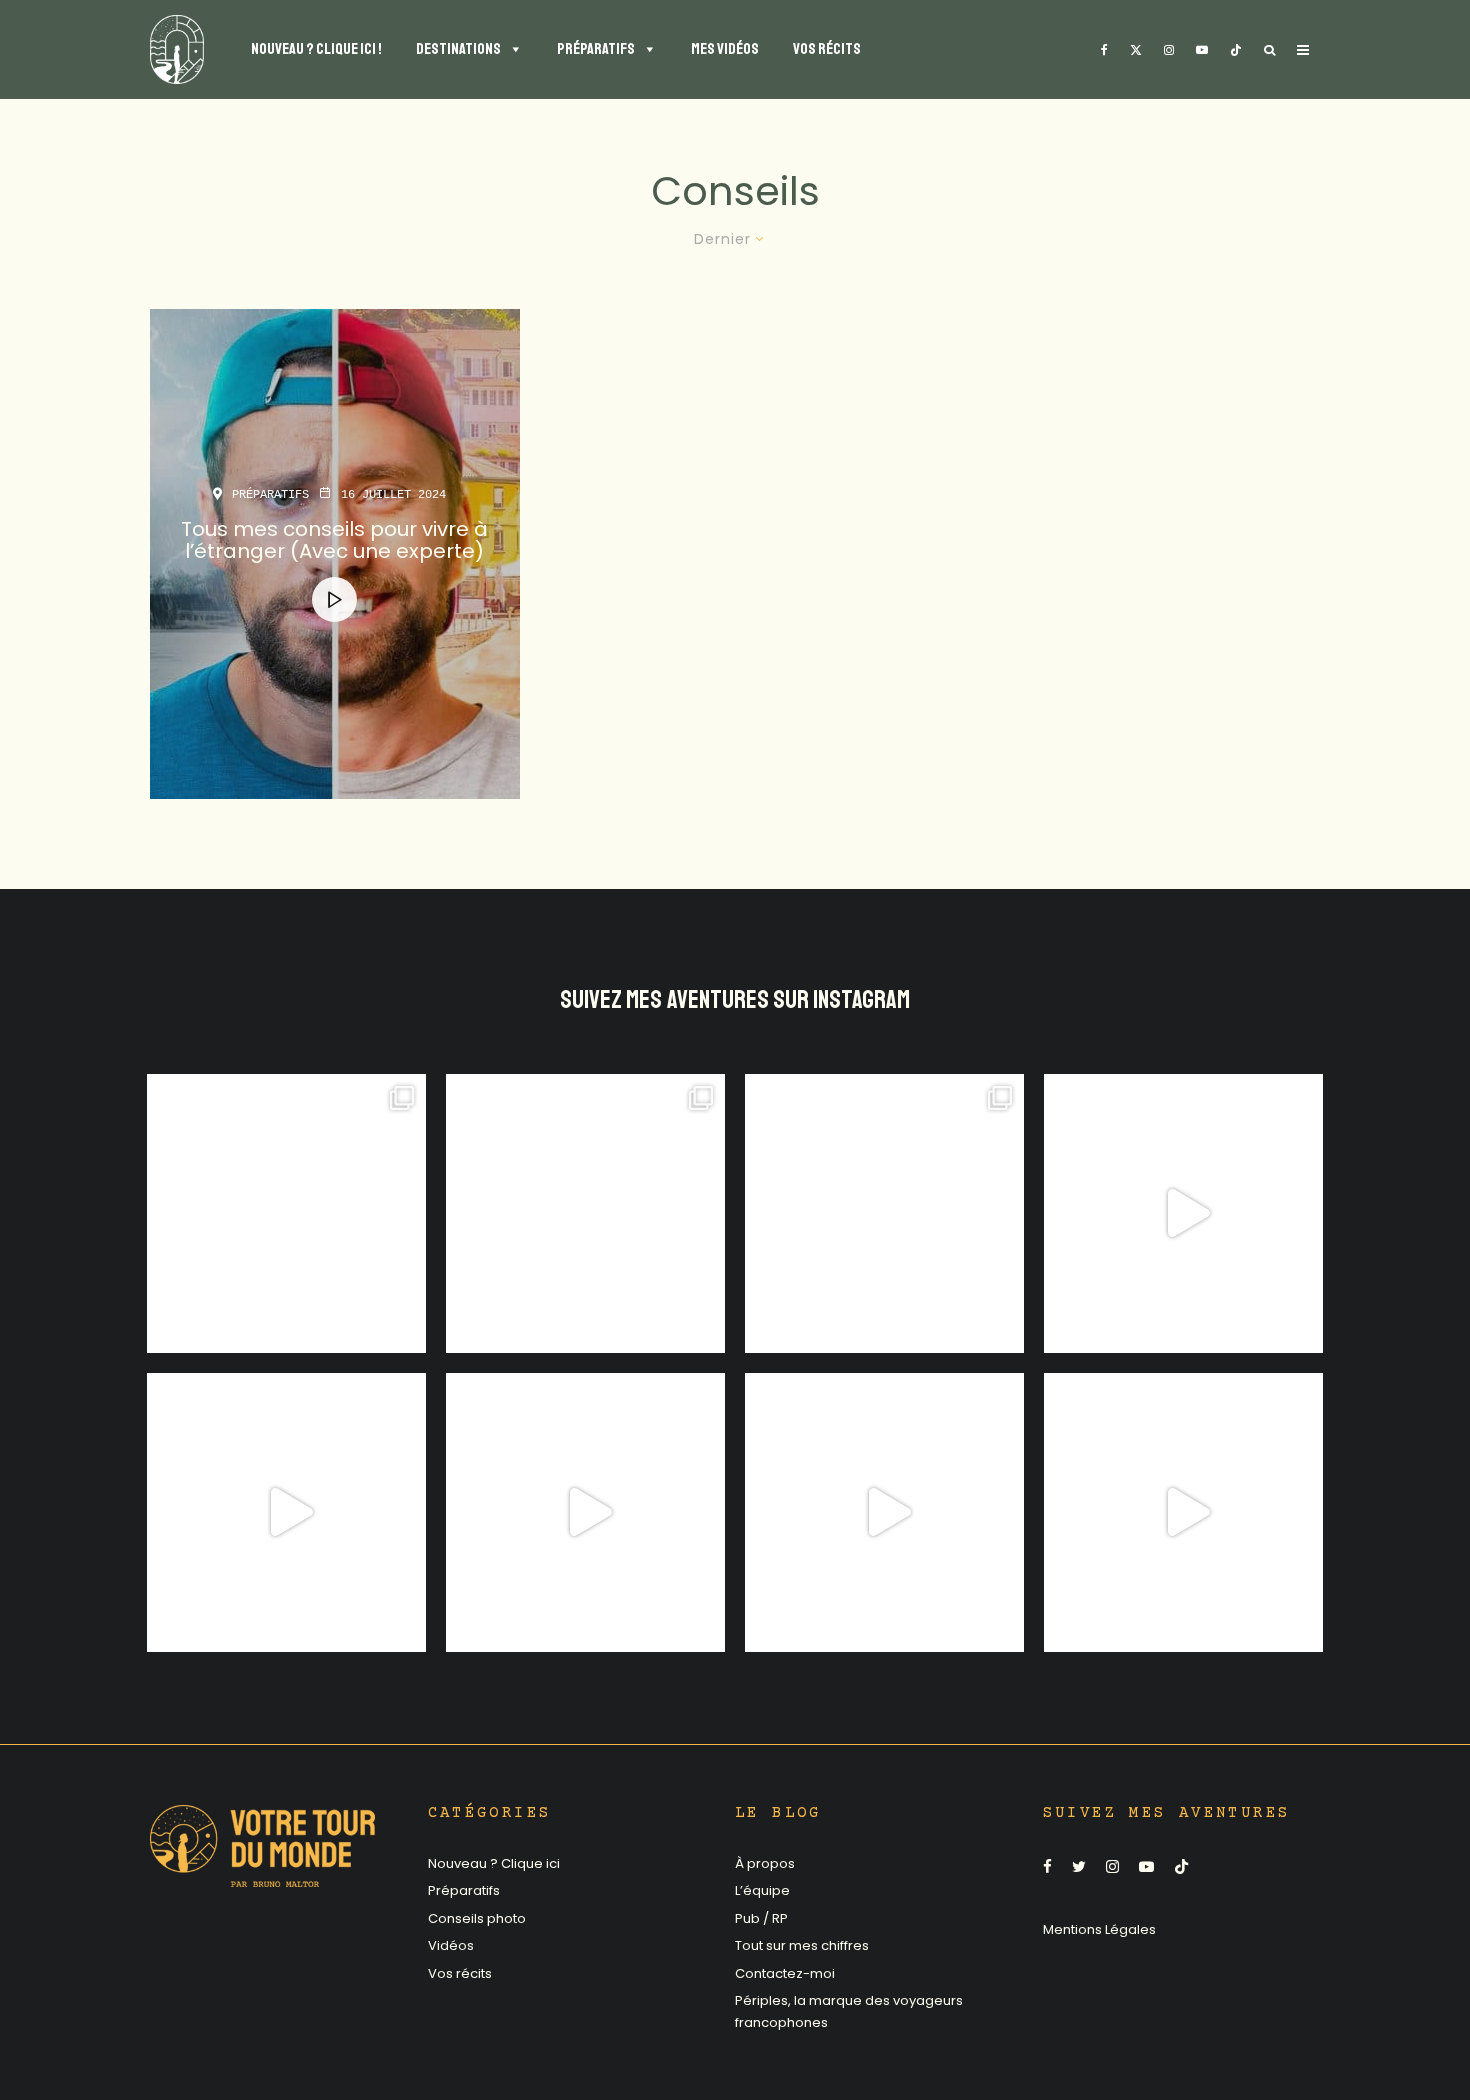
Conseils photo (477, 1918)
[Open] (286, 1213)
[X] (1136, 49)
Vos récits (460, 1973)
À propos (765, 1863)
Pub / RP (761, 1918)
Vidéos (451, 1945)
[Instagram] (1169, 49)
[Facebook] (1104, 49)
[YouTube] (1202, 49)
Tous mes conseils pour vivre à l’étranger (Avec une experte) (334, 540)
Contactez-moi (785, 1973)
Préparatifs (270, 495)
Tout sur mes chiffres (802, 1945)
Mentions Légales (1099, 1929)
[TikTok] (1236, 49)
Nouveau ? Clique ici (494, 1863)
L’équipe (762, 1890)
